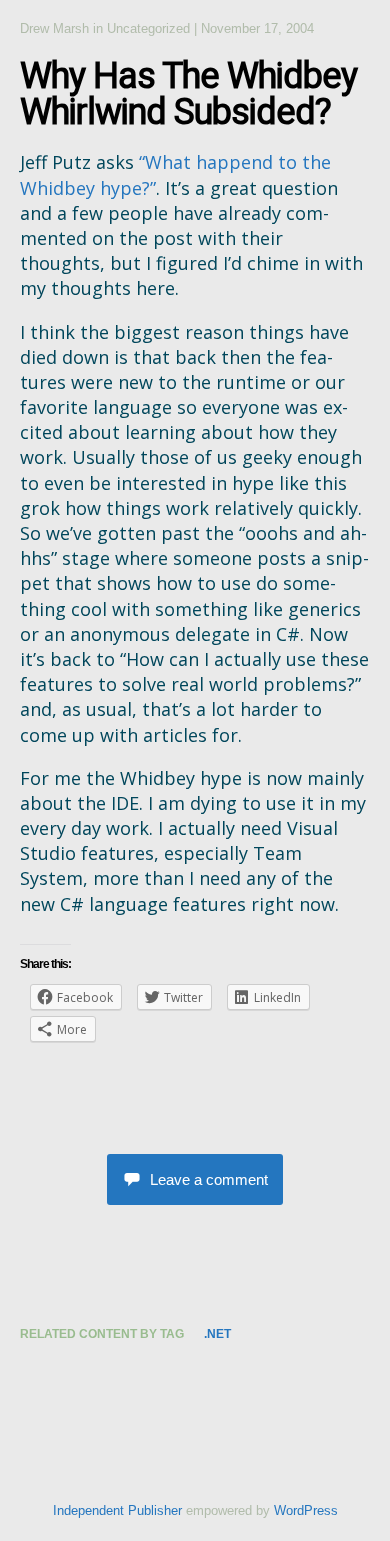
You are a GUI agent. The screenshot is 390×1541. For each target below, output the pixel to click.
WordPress (306, 1510)
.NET (217, 1334)
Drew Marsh (54, 28)
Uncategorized (148, 28)
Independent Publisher (117, 1510)
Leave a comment (209, 1179)
